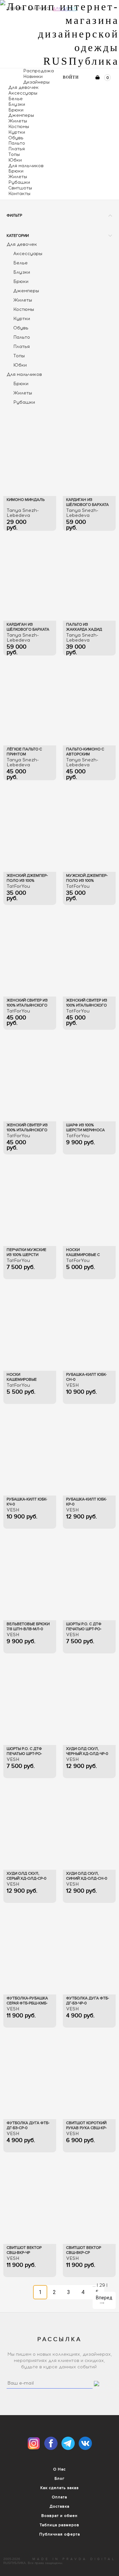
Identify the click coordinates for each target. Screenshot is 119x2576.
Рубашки (19, 182)
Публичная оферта (60, 2534)
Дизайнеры (36, 82)
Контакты (19, 194)
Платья (17, 149)
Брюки (16, 110)
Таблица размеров (59, 2525)
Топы (14, 154)
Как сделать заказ (59, 2488)
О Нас (59, 2469)
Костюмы (19, 127)
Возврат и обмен (59, 2516)
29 (102, 2285)
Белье (16, 99)
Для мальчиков (26, 166)
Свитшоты (20, 188)
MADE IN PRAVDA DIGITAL (74, 2559)
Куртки (17, 132)
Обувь (16, 138)
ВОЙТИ (71, 77)
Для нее (16, 8)
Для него (39, 8)
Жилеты (18, 121)
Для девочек (23, 87)
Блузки (17, 104)
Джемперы (21, 115)
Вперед (104, 2300)
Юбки (15, 160)
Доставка (59, 2506)
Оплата (59, 2497)
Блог (59, 2478)
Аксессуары (23, 93)
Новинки (33, 76)
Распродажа (39, 71)
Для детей (65, 8)
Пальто (17, 143)
